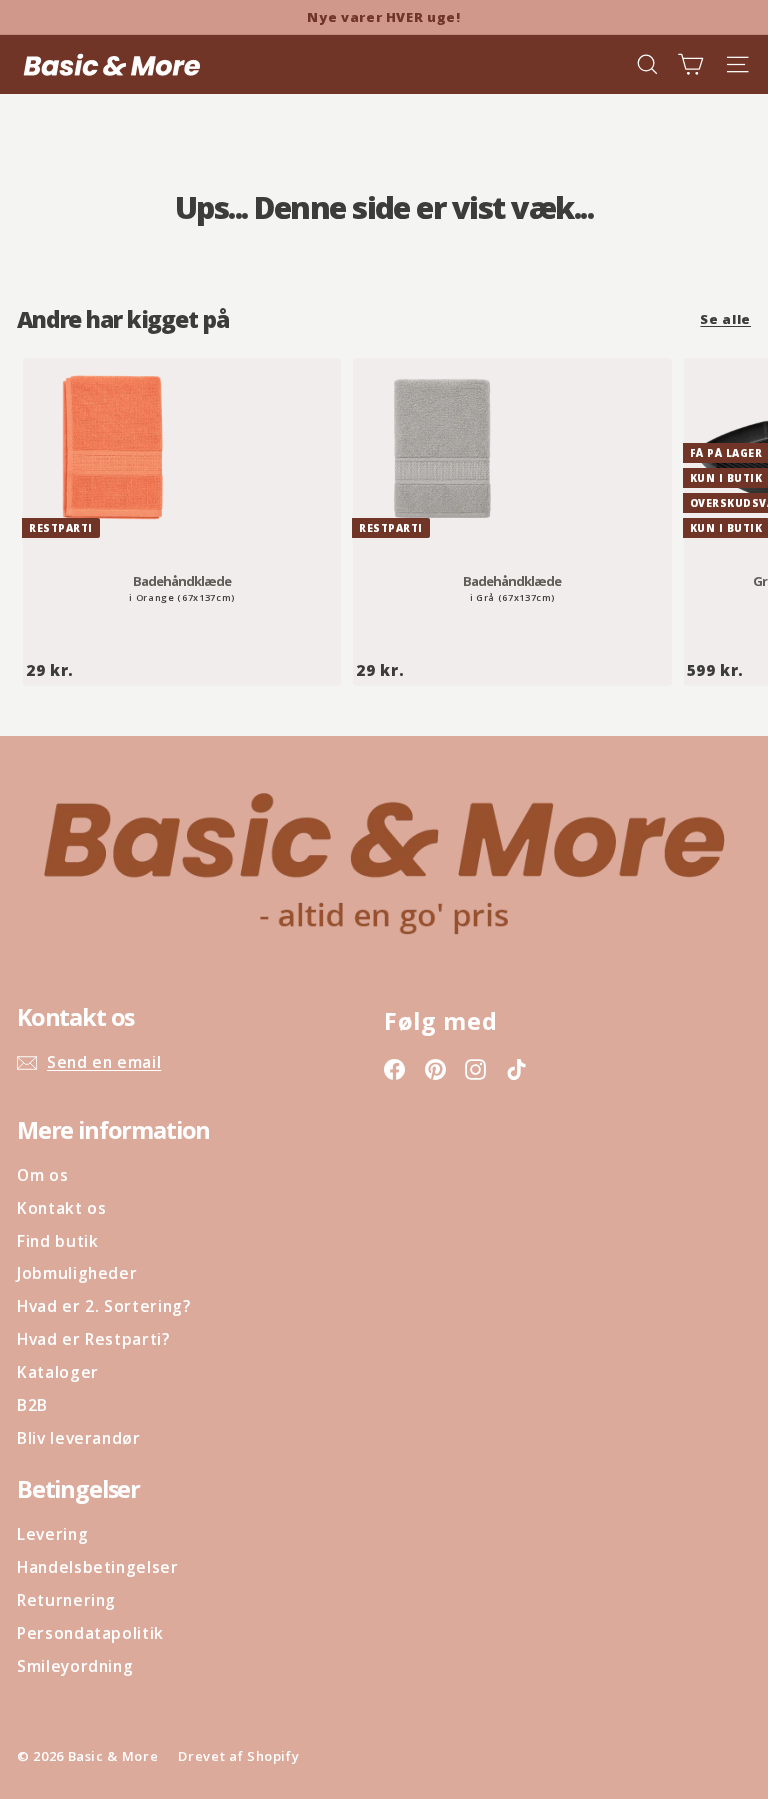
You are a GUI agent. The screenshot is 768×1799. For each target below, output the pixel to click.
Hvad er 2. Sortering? (104, 1306)
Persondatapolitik (90, 1633)
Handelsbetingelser (98, 1567)
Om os (42, 1175)
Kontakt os (62, 1208)
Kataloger (58, 1372)
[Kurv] (690, 64)
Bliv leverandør (79, 1438)
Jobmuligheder (77, 1273)
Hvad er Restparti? (93, 1339)
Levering (52, 1534)
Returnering (66, 1600)
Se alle (725, 319)
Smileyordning (75, 1666)
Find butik (58, 1241)
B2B (32, 1405)
